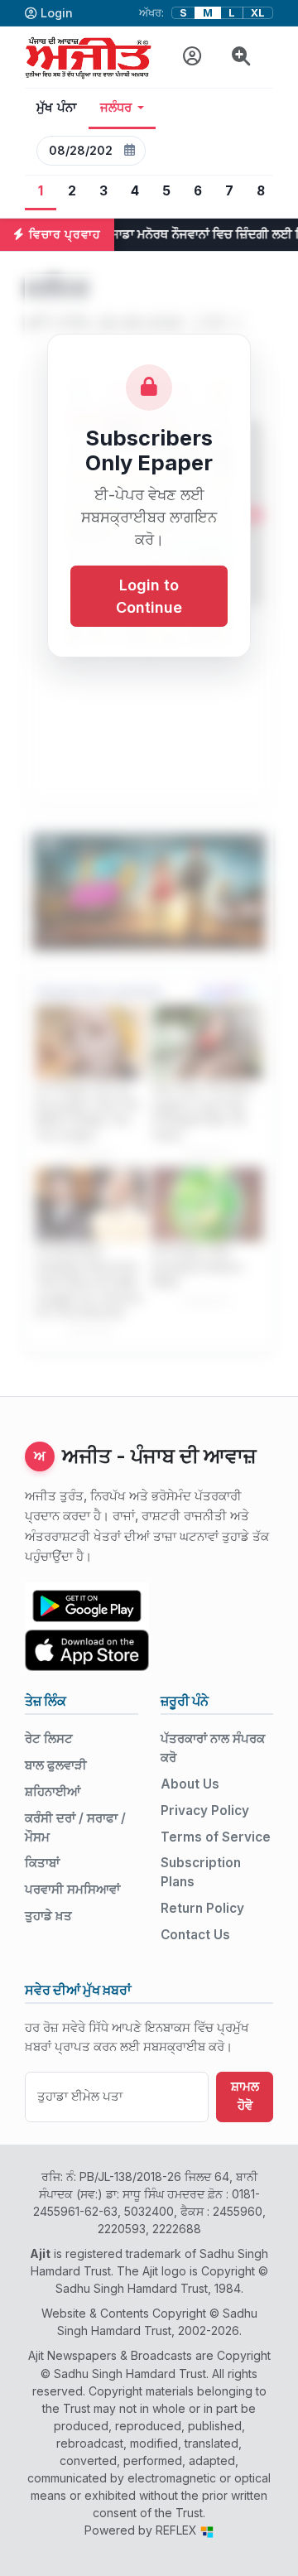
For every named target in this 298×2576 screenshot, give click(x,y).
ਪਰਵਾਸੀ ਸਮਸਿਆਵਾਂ (72, 1889)
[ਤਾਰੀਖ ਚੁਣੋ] (129, 151)
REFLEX (178, 2530)
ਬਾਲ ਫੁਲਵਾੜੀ (56, 1765)
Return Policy (202, 1908)
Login (57, 13)
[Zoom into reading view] (241, 57)
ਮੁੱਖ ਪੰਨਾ (57, 108)
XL (258, 13)
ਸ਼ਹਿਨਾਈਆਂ (53, 1791)
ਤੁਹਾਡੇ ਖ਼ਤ (48, 1916)
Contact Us (195, 1935)
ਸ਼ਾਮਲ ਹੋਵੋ (245, 2096)
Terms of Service (216, 1837)
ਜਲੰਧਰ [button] (116, 108)
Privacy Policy (205, 1810)
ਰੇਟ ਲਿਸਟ (49, 1738)
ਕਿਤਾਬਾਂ (42, 1863)
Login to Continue (149, 596)
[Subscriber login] (192, 57)
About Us (190, 1784)
